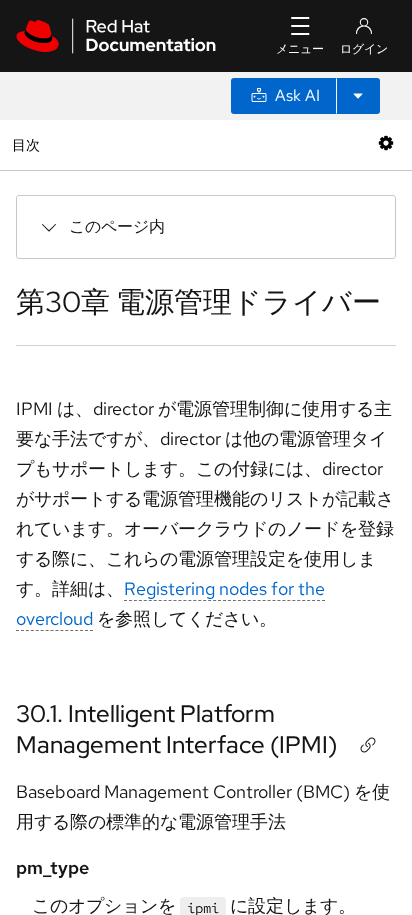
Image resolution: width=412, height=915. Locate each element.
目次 (28, 144)
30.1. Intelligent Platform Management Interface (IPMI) (176, 729)
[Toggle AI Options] (358, 96)
